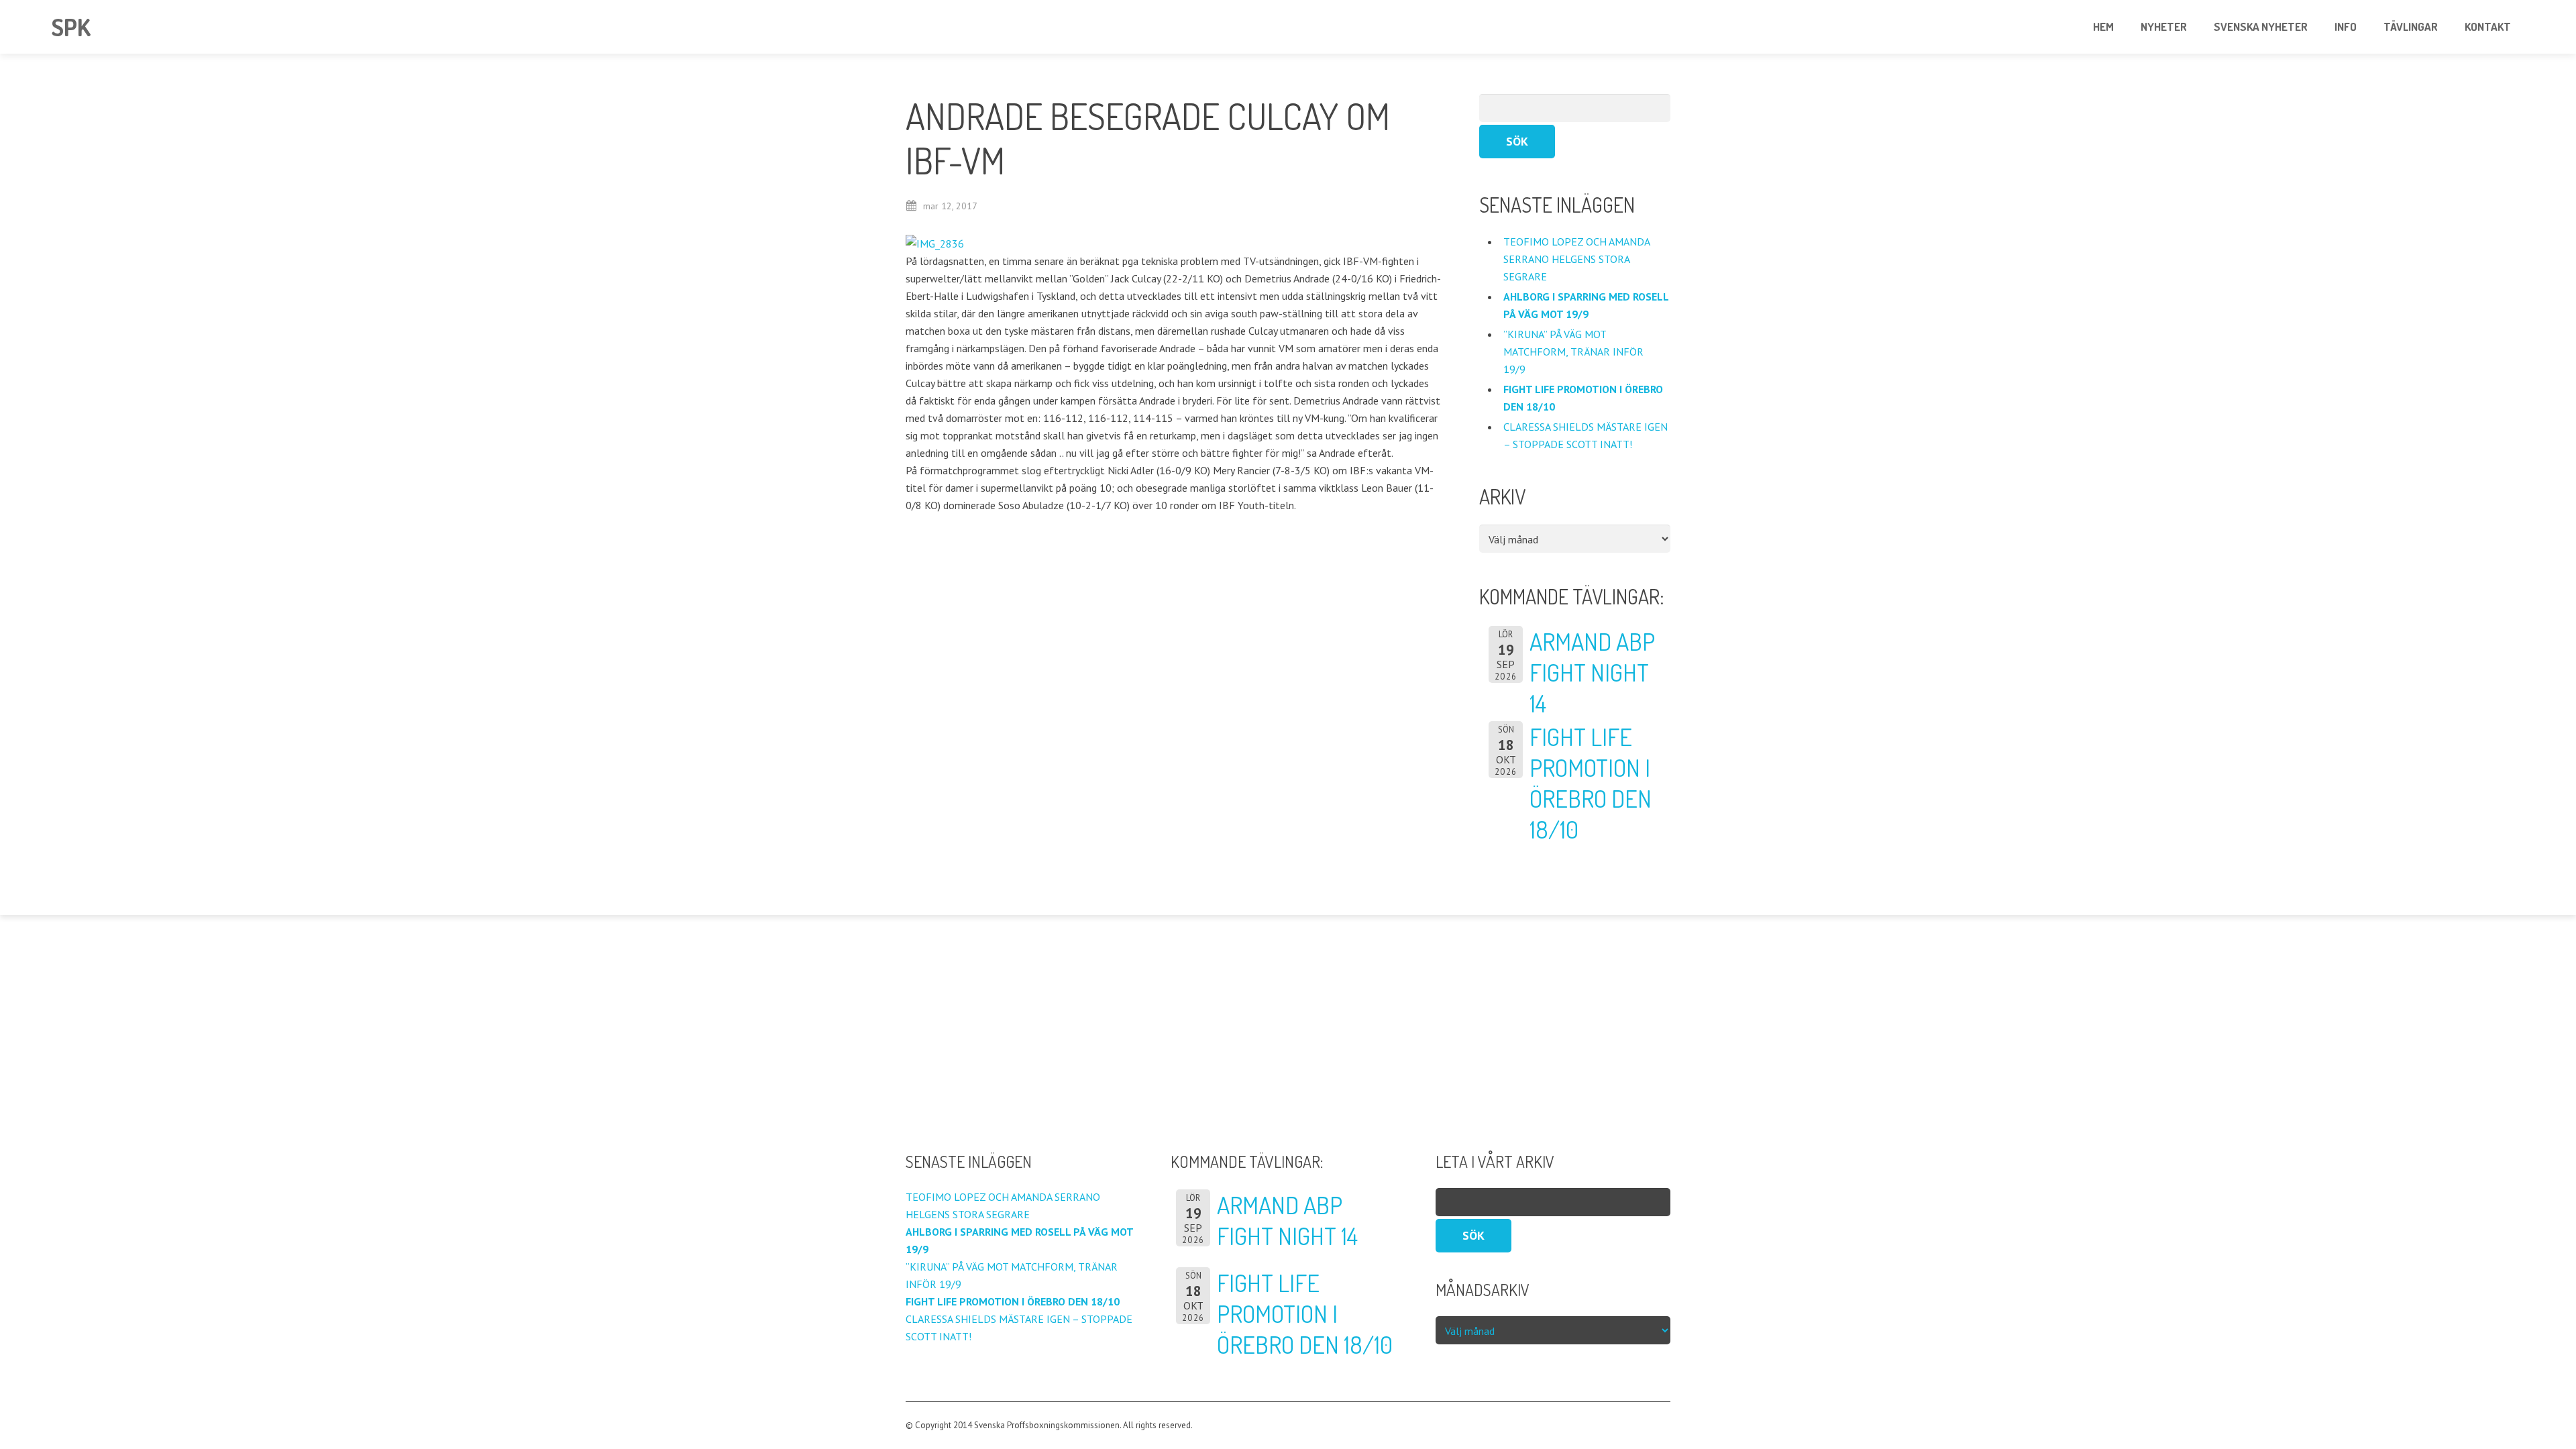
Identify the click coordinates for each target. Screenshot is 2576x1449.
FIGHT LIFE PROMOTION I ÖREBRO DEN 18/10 (1591, 783)
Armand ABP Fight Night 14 (1592, 672)
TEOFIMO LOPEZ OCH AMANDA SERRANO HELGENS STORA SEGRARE (1576, 259)
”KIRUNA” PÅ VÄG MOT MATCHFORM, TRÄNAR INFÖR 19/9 (1573, 352)
